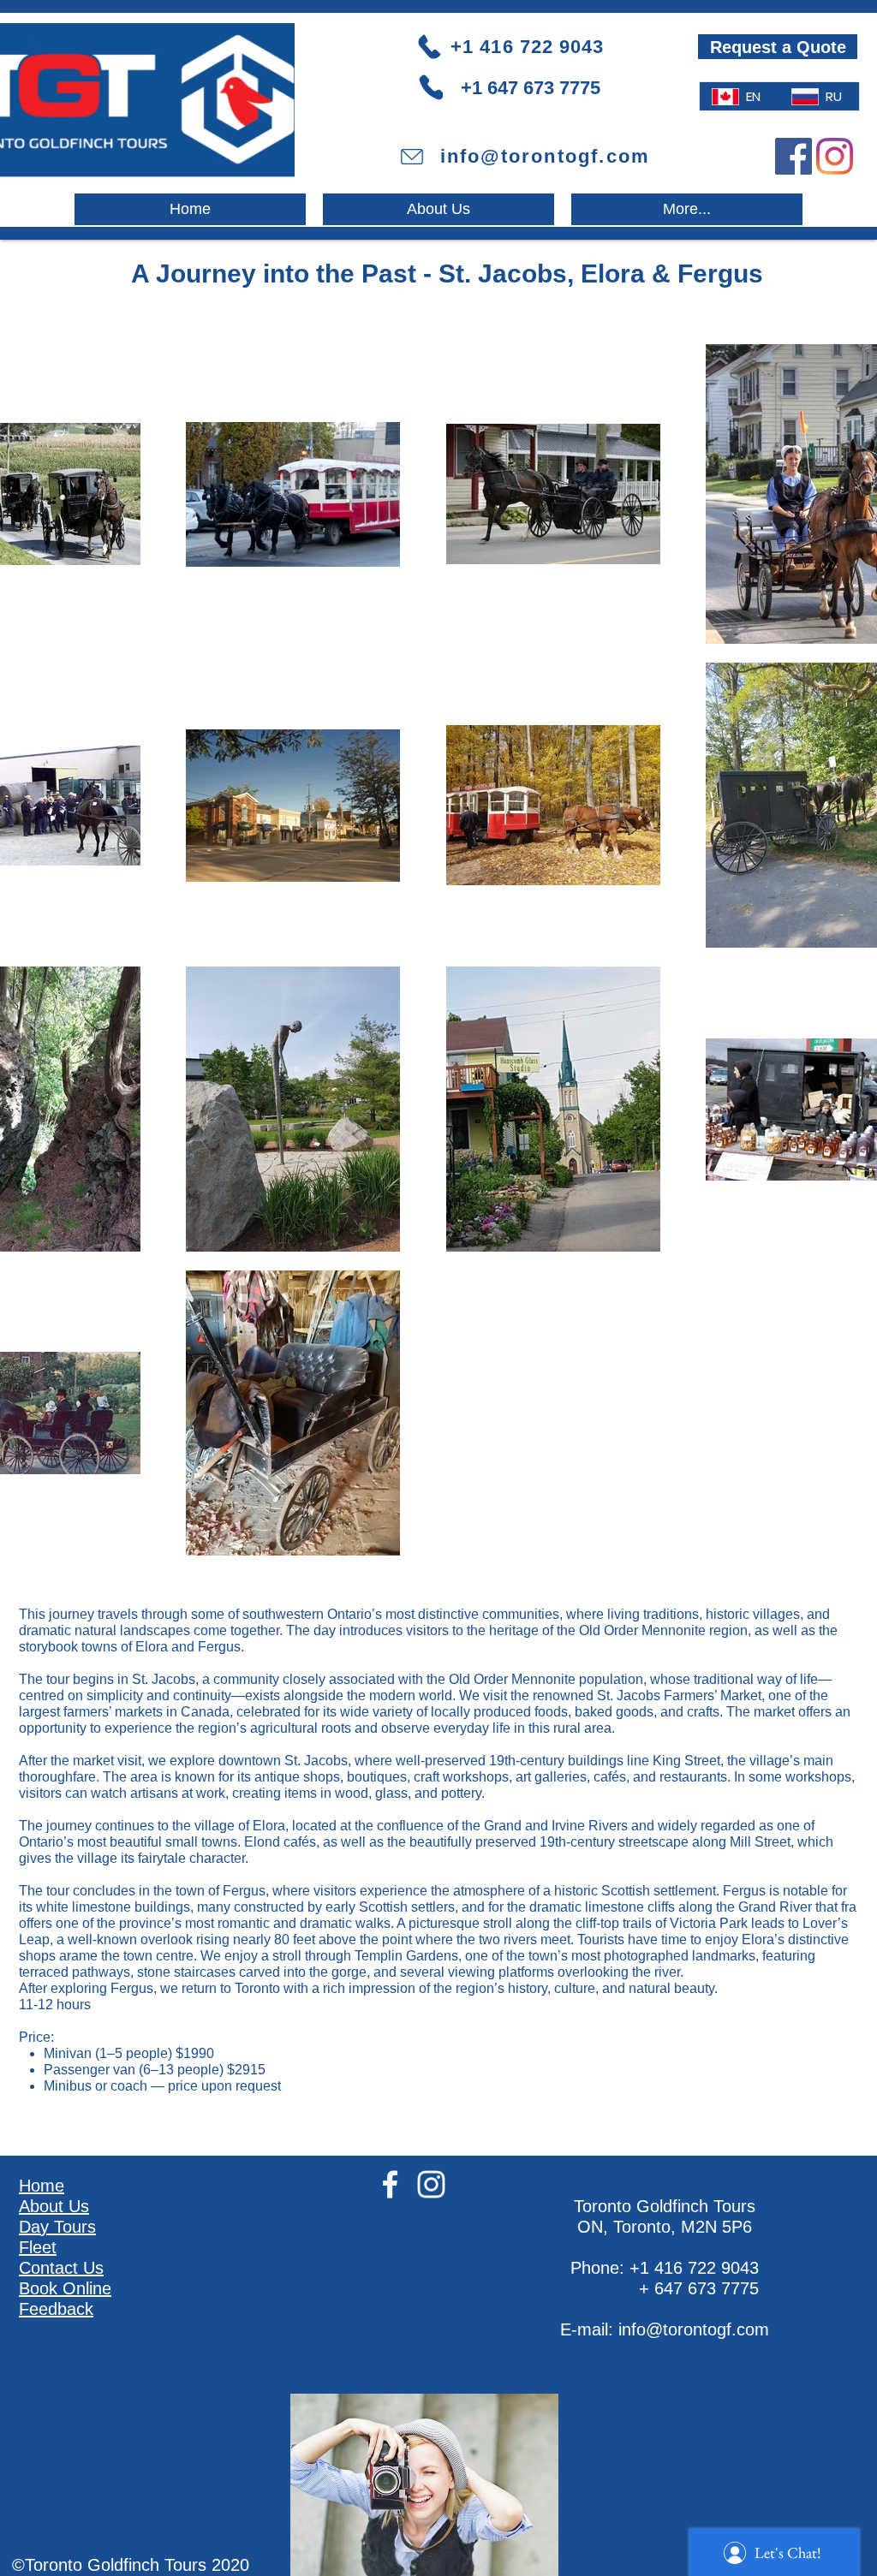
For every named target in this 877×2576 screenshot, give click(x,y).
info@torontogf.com (694, 2329)
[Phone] (431, 87)
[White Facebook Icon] (390, 2184)
